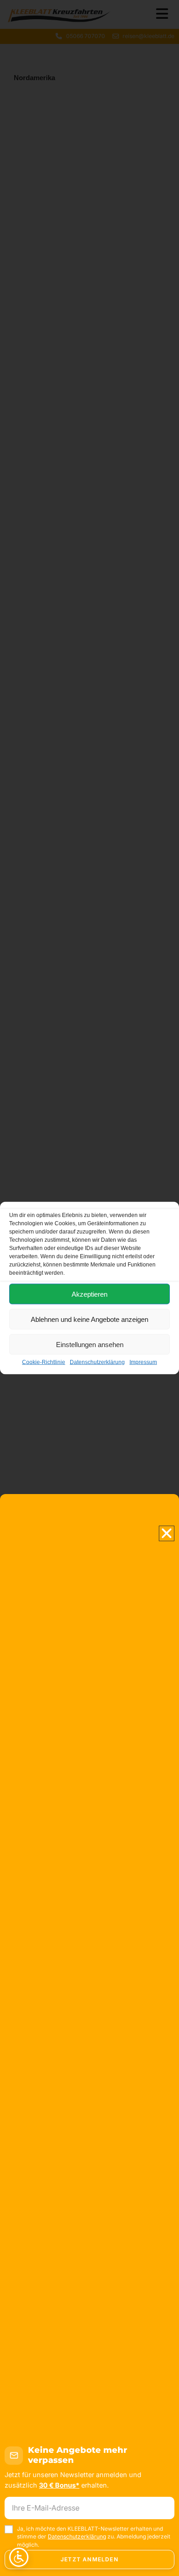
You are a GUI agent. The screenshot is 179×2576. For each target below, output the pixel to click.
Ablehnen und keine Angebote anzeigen (89, 1319)
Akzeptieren (89, 1294)
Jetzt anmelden (89, 2559)
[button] (167, 1533)
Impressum (143, 1362)
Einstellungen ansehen (90, 1344)
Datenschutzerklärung (97, 1362)
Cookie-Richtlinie (44, 1362)
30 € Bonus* (59, 2485)
